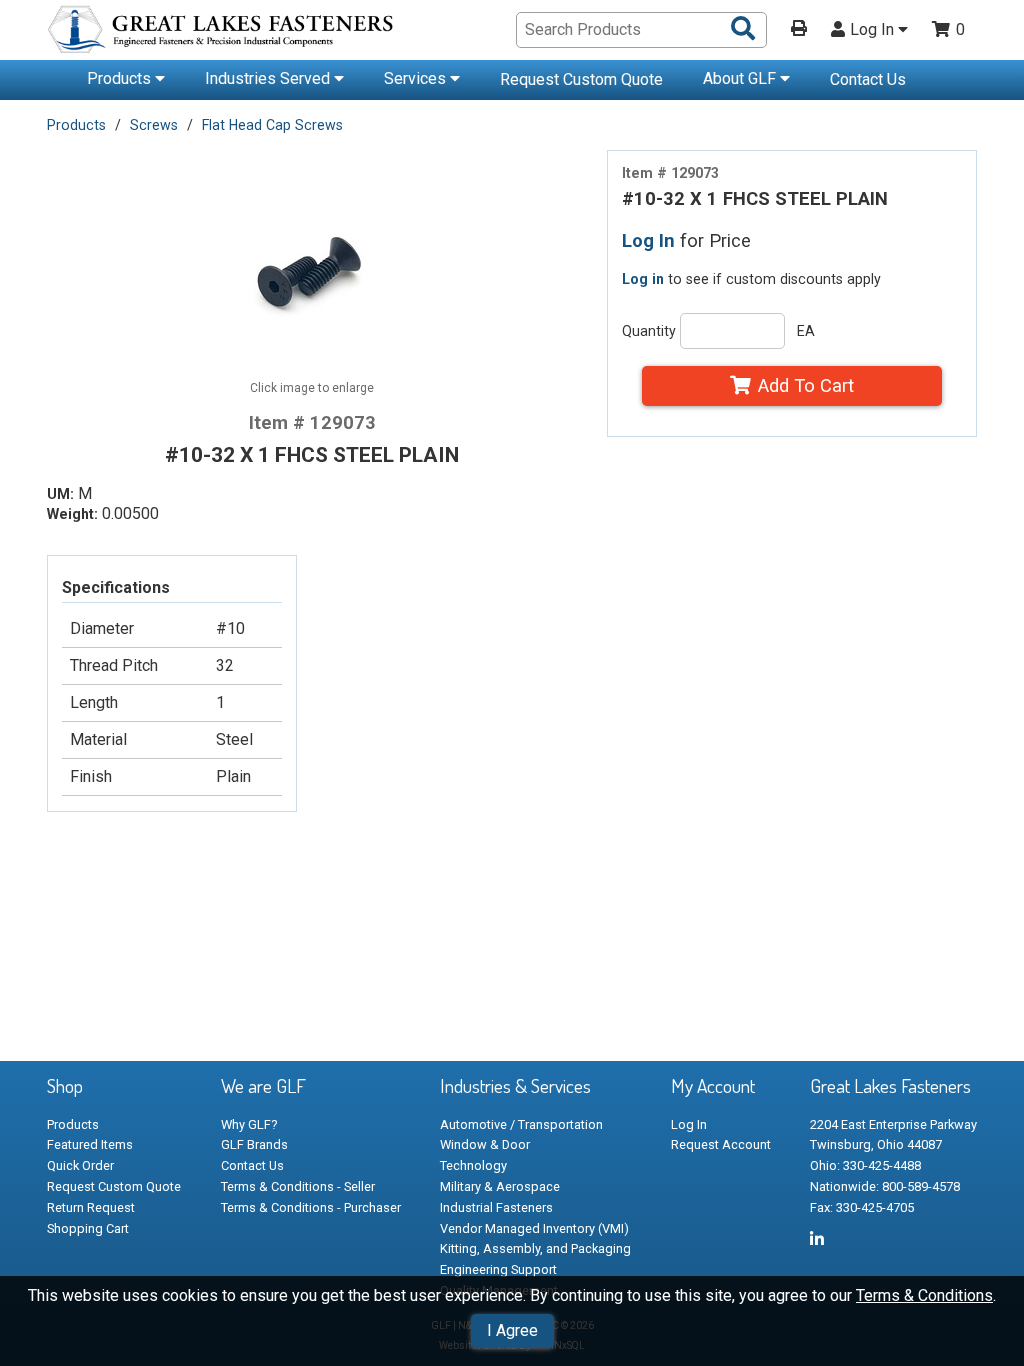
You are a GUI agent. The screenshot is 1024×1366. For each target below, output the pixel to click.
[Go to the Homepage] (222, 32)
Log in (643, 279)
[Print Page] (799, 30)
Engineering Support (498, 1269)
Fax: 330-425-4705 (862, 1207)
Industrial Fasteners (496, 1207)
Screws (154, 125)
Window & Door (485, 1144)
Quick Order (80, 1165)
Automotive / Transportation (521, 1124)
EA (806, 331)
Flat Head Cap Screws (272, 125)
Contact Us (868, 79)
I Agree (512, 1330)
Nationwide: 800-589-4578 (885, 1186)
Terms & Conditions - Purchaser (311, 1207)
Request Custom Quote (581, 79)
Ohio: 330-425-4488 (865, 1165)
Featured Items (90, 1144)
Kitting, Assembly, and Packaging (535, 1248)
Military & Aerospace (500, 1186)
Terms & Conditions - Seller (298, 1186)
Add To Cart (806, 385)
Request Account (721, 1144)
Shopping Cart (88, 1228)
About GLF (741, 78)
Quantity (649, 331)
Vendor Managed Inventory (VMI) (534, 1228)
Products (121, 78)
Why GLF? (249, 1124)
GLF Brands (254, 1144)
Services (417, 78)
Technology (473, 1165)
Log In (874, 30)
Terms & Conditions (924, 1295)
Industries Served (269, 78)
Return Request (91, 1207)
